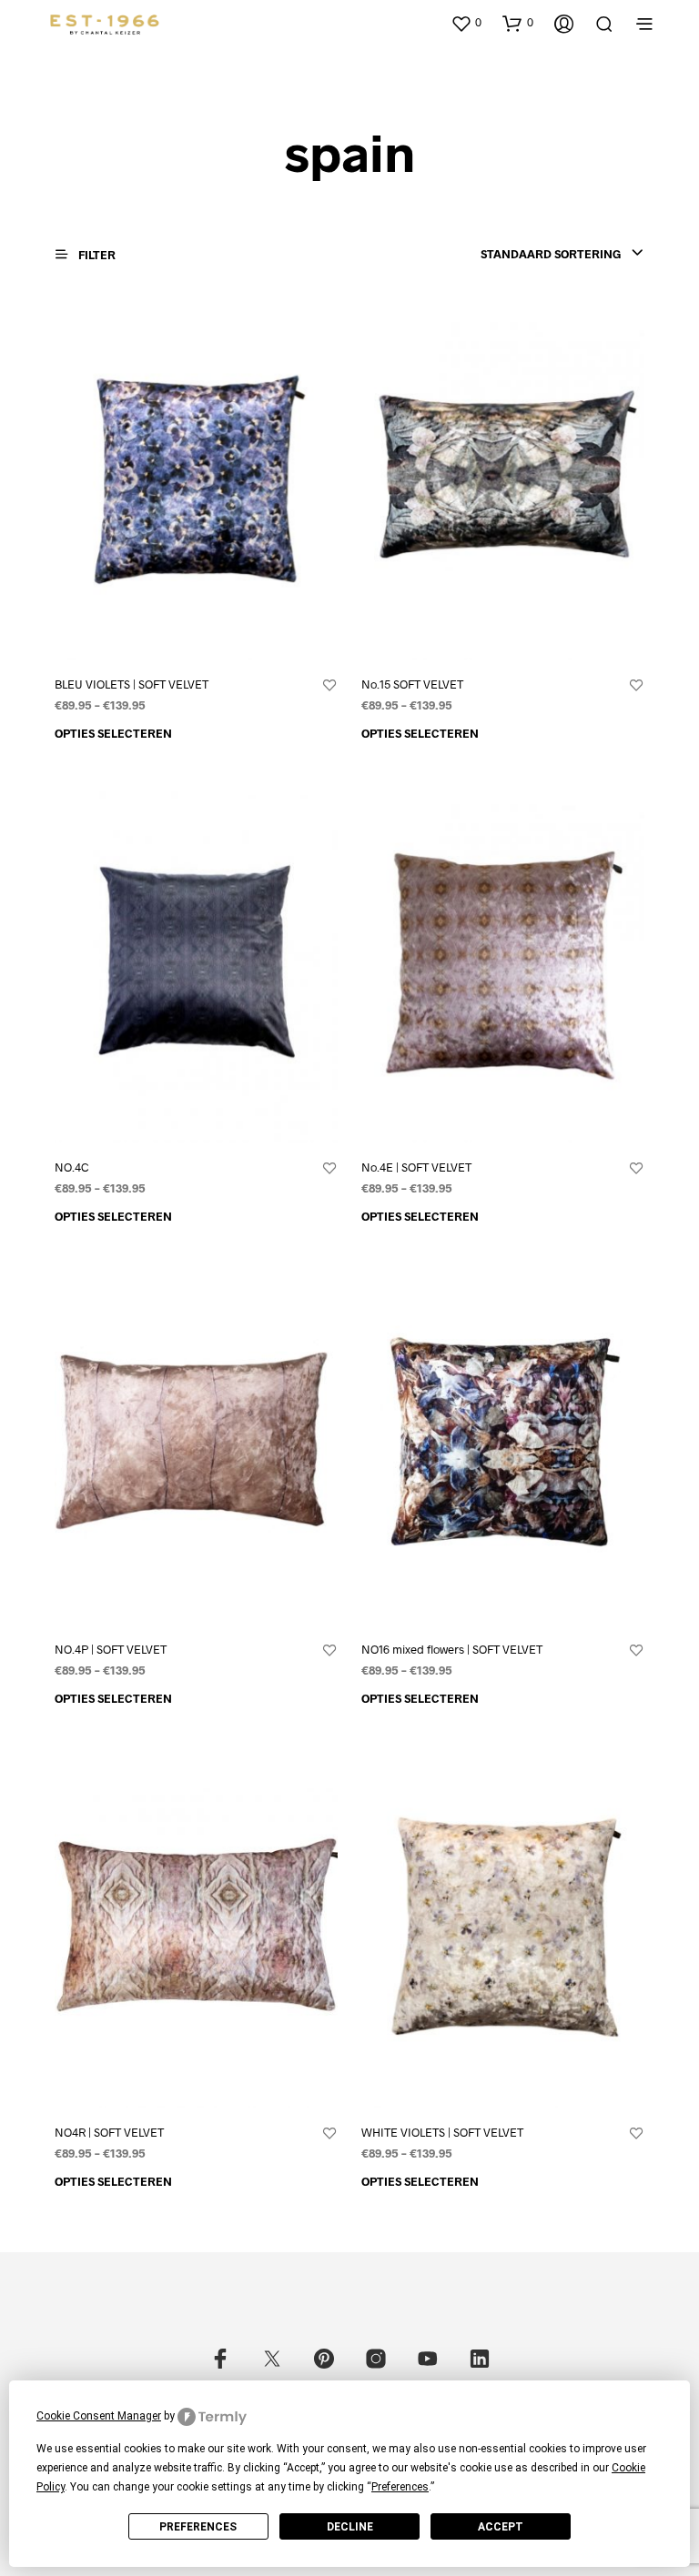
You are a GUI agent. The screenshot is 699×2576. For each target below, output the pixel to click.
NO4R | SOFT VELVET (109, 2132)
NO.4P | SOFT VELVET (111, 1649)
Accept (501, 2527)
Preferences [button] (400, 2487)
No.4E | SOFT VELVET (416, 1167)
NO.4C (72, 1167)
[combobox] (562, 254)
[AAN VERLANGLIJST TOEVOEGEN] (329, 686)
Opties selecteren (113, 733)
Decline (350, 2527)
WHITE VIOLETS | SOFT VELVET (442, 2132)
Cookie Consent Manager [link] (99, 2416)
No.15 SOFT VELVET (412, 684)
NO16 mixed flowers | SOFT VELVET (452, 1649)
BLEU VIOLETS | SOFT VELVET (132, 684)
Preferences (198, 2527)
